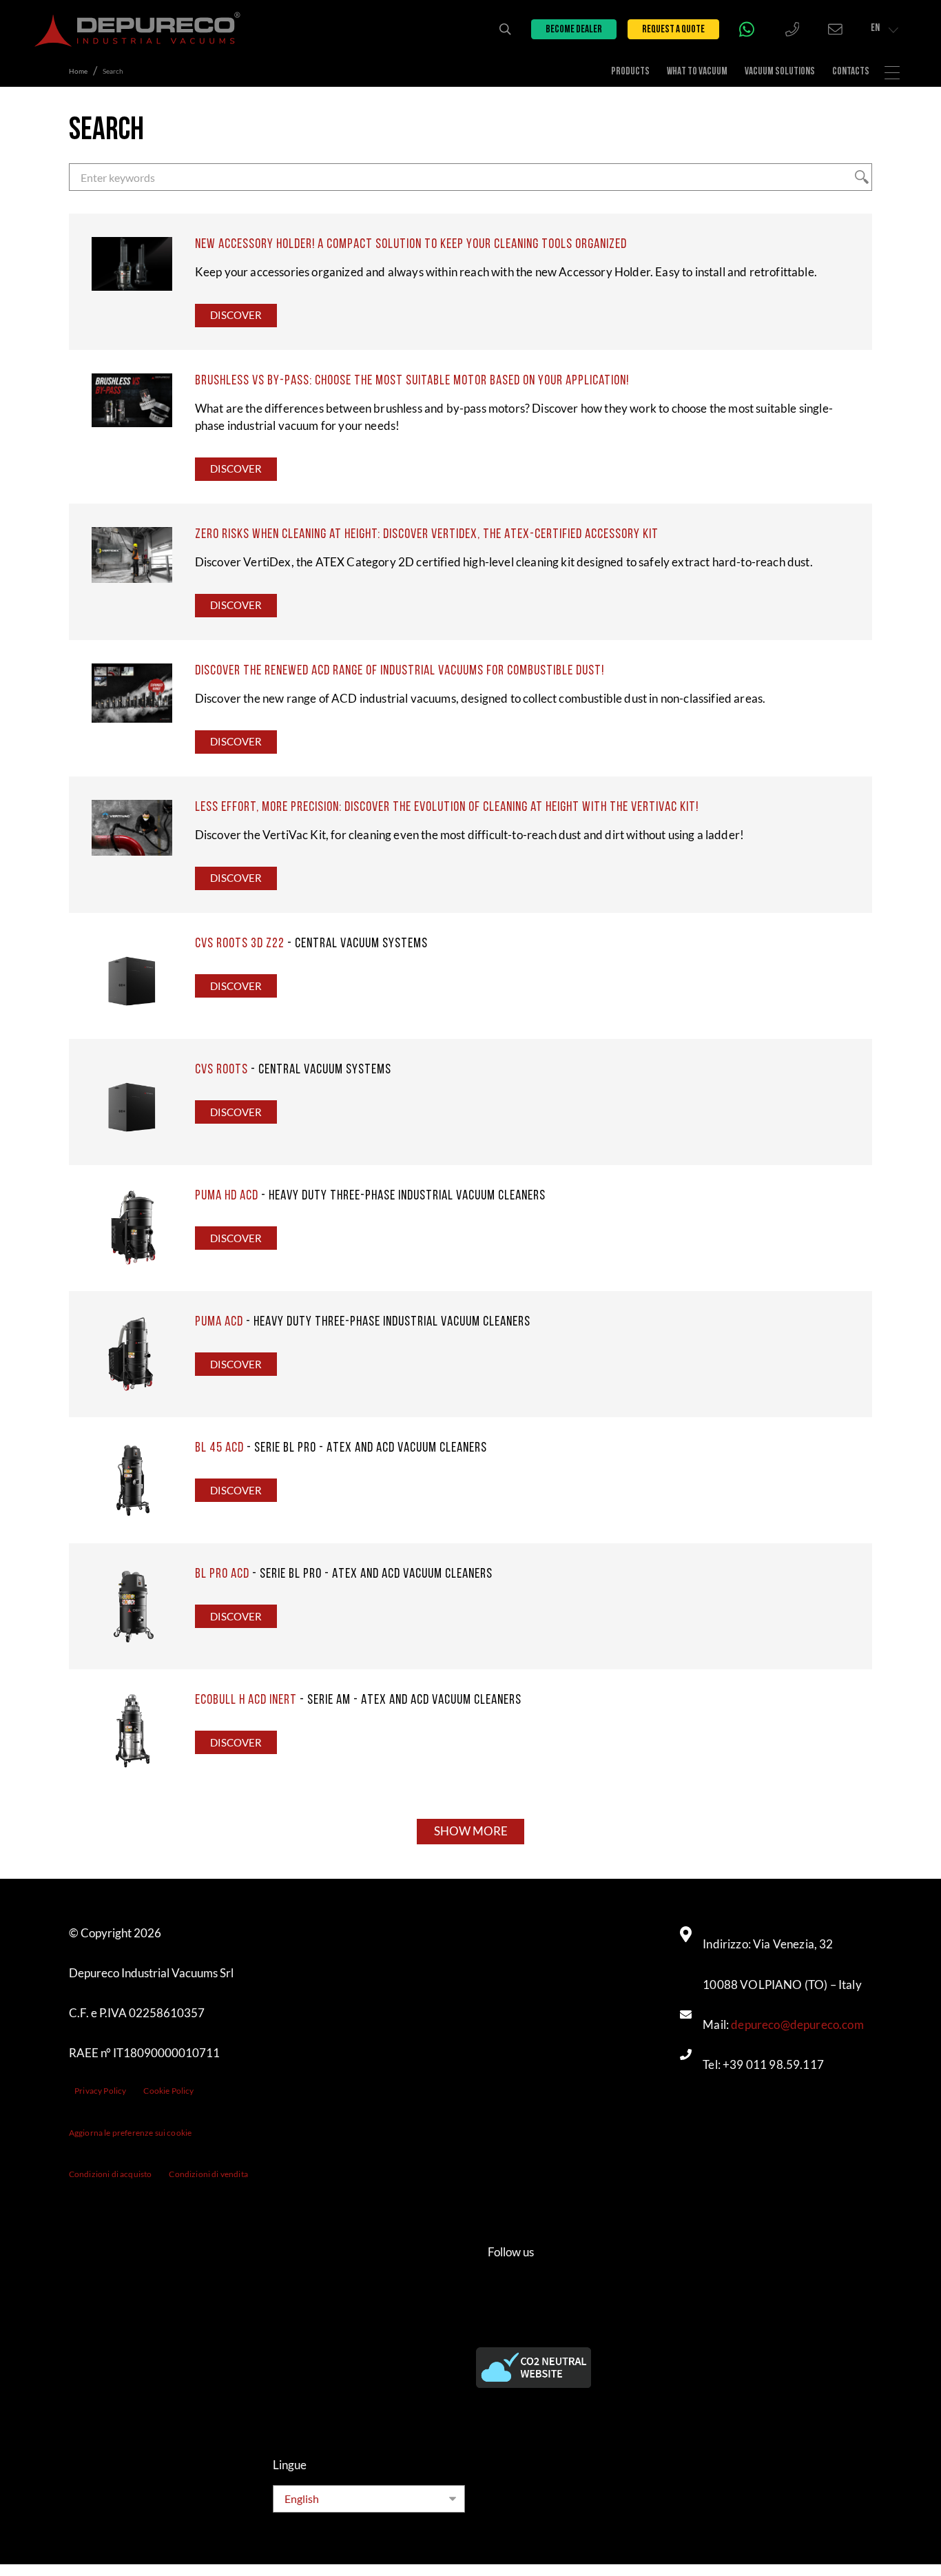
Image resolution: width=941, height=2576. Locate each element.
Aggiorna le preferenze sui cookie (131, 2133)
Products (630, 72)
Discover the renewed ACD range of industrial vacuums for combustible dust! (400, 671)
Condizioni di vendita (208, 2174)
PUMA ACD (219, 1322)
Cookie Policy (168, 2091)
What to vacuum (697, 72)
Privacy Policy (100, 2091)
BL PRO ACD (222, 1574)
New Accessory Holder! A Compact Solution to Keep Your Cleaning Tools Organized (411, 245)
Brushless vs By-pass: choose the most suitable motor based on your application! (412, 381)
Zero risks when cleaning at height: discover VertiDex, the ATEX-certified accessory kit (427, 535)
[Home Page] (138, 29)
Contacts (851, 72)
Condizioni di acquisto (111, 2174)
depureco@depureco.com (797, 2025)
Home (78, 71)
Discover (236, 315)
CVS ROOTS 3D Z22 (240, 944)
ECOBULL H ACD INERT (246, 1700)
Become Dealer (574, 30)
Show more (471, 1831)
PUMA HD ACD (227, 1196)
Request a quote (673, 30)
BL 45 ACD (219, 1448)
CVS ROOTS (221, 1070)
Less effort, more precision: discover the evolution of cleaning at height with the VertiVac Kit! (447, 807)
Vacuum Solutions (780, 72)
